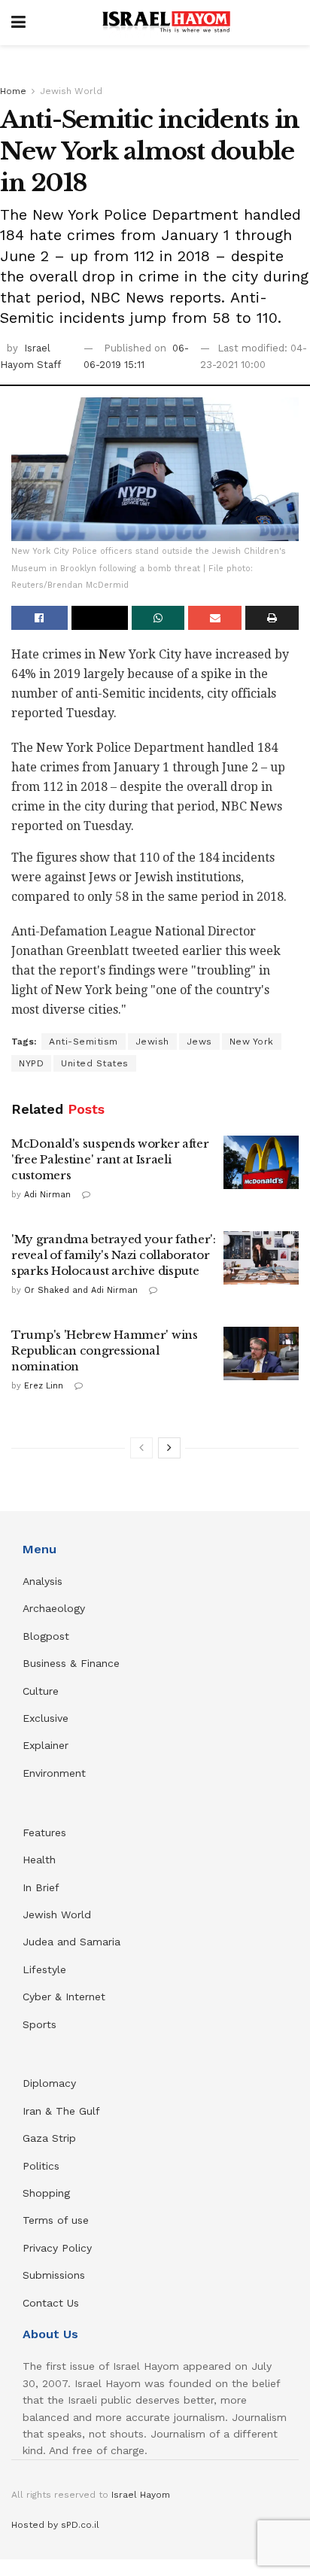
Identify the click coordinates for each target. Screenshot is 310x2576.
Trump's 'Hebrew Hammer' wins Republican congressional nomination (105, 1350)
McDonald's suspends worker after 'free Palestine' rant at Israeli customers (110, 1159)
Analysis (44, 1581)
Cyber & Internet (64, 1997)
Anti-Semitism (84, 1042)
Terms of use (56, 2220)
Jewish (152, 1042)
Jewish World (71, 91)
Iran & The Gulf (61, 2111)
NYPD (31, 1063)
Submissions (54, 2275)
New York (252, 1042)
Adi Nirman (47, 1195)
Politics (41, 2166)
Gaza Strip (49, 2138)
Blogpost (46, 1636)
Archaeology (54, 1608)
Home (13, 91)
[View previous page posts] (141, 1448)
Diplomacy (51, 2083)
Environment (54, 1773)
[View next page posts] (169, 1448)
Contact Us (51, 2303)
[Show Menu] (18, 23)
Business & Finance (71, 1663)
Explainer (46, 1745)
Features (44, 1832)
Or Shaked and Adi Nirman (81, 1290)
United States (95, 1063)
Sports (40, 2024)
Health (39, 1860)
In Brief (41, 1887)
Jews (199, 1042)
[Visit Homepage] (166, 23)
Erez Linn (44, 1386)
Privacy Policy (57, 2248)
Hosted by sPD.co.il (55, 2525)
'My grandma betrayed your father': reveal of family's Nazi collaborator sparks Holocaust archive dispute (114, 1255)
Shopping (46, 2193)
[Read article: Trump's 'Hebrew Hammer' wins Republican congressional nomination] (261, 1354)
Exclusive (46, 1718)
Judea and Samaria (71, 1942)
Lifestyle (44, 1969)
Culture (41, 1691)
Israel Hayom (141, 2495)
